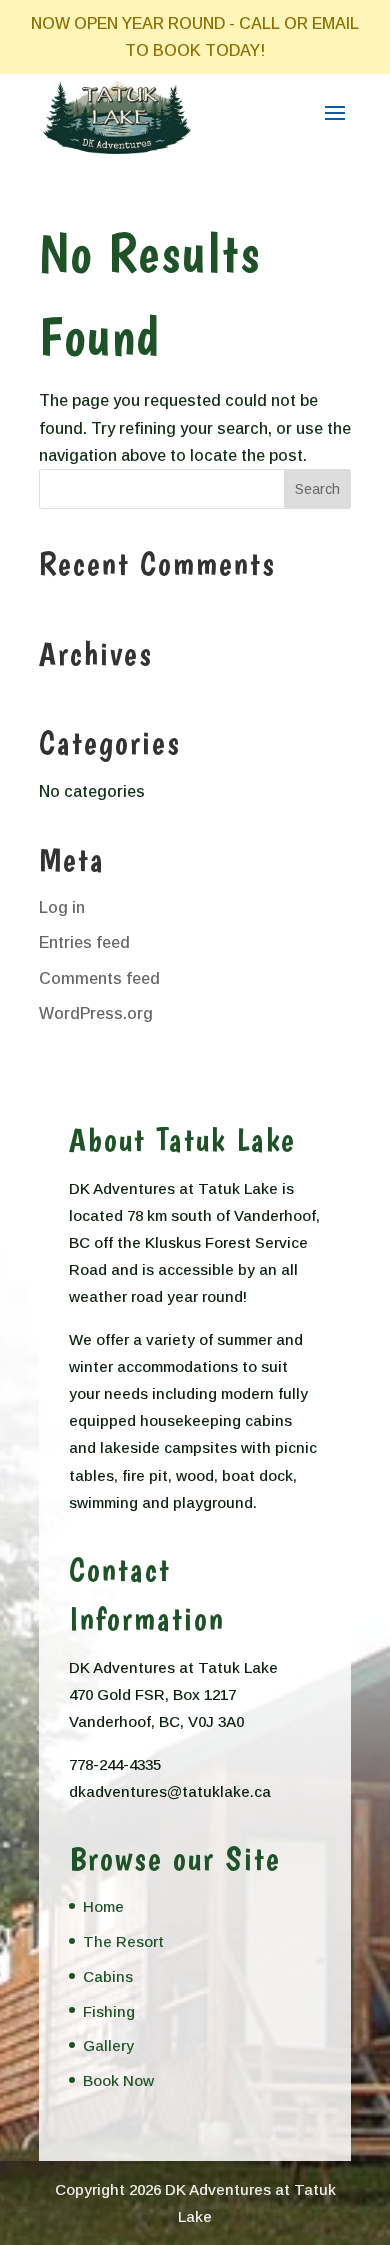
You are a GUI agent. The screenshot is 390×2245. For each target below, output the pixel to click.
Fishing (109, 2011)
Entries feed (84, 942)
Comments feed (99, 978)
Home (103, 1906)
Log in (62, 907)
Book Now (118, 2080)
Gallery (108, 2045)
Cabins (108, 1976)
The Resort (123, 1941)
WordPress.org (96, 1013)
